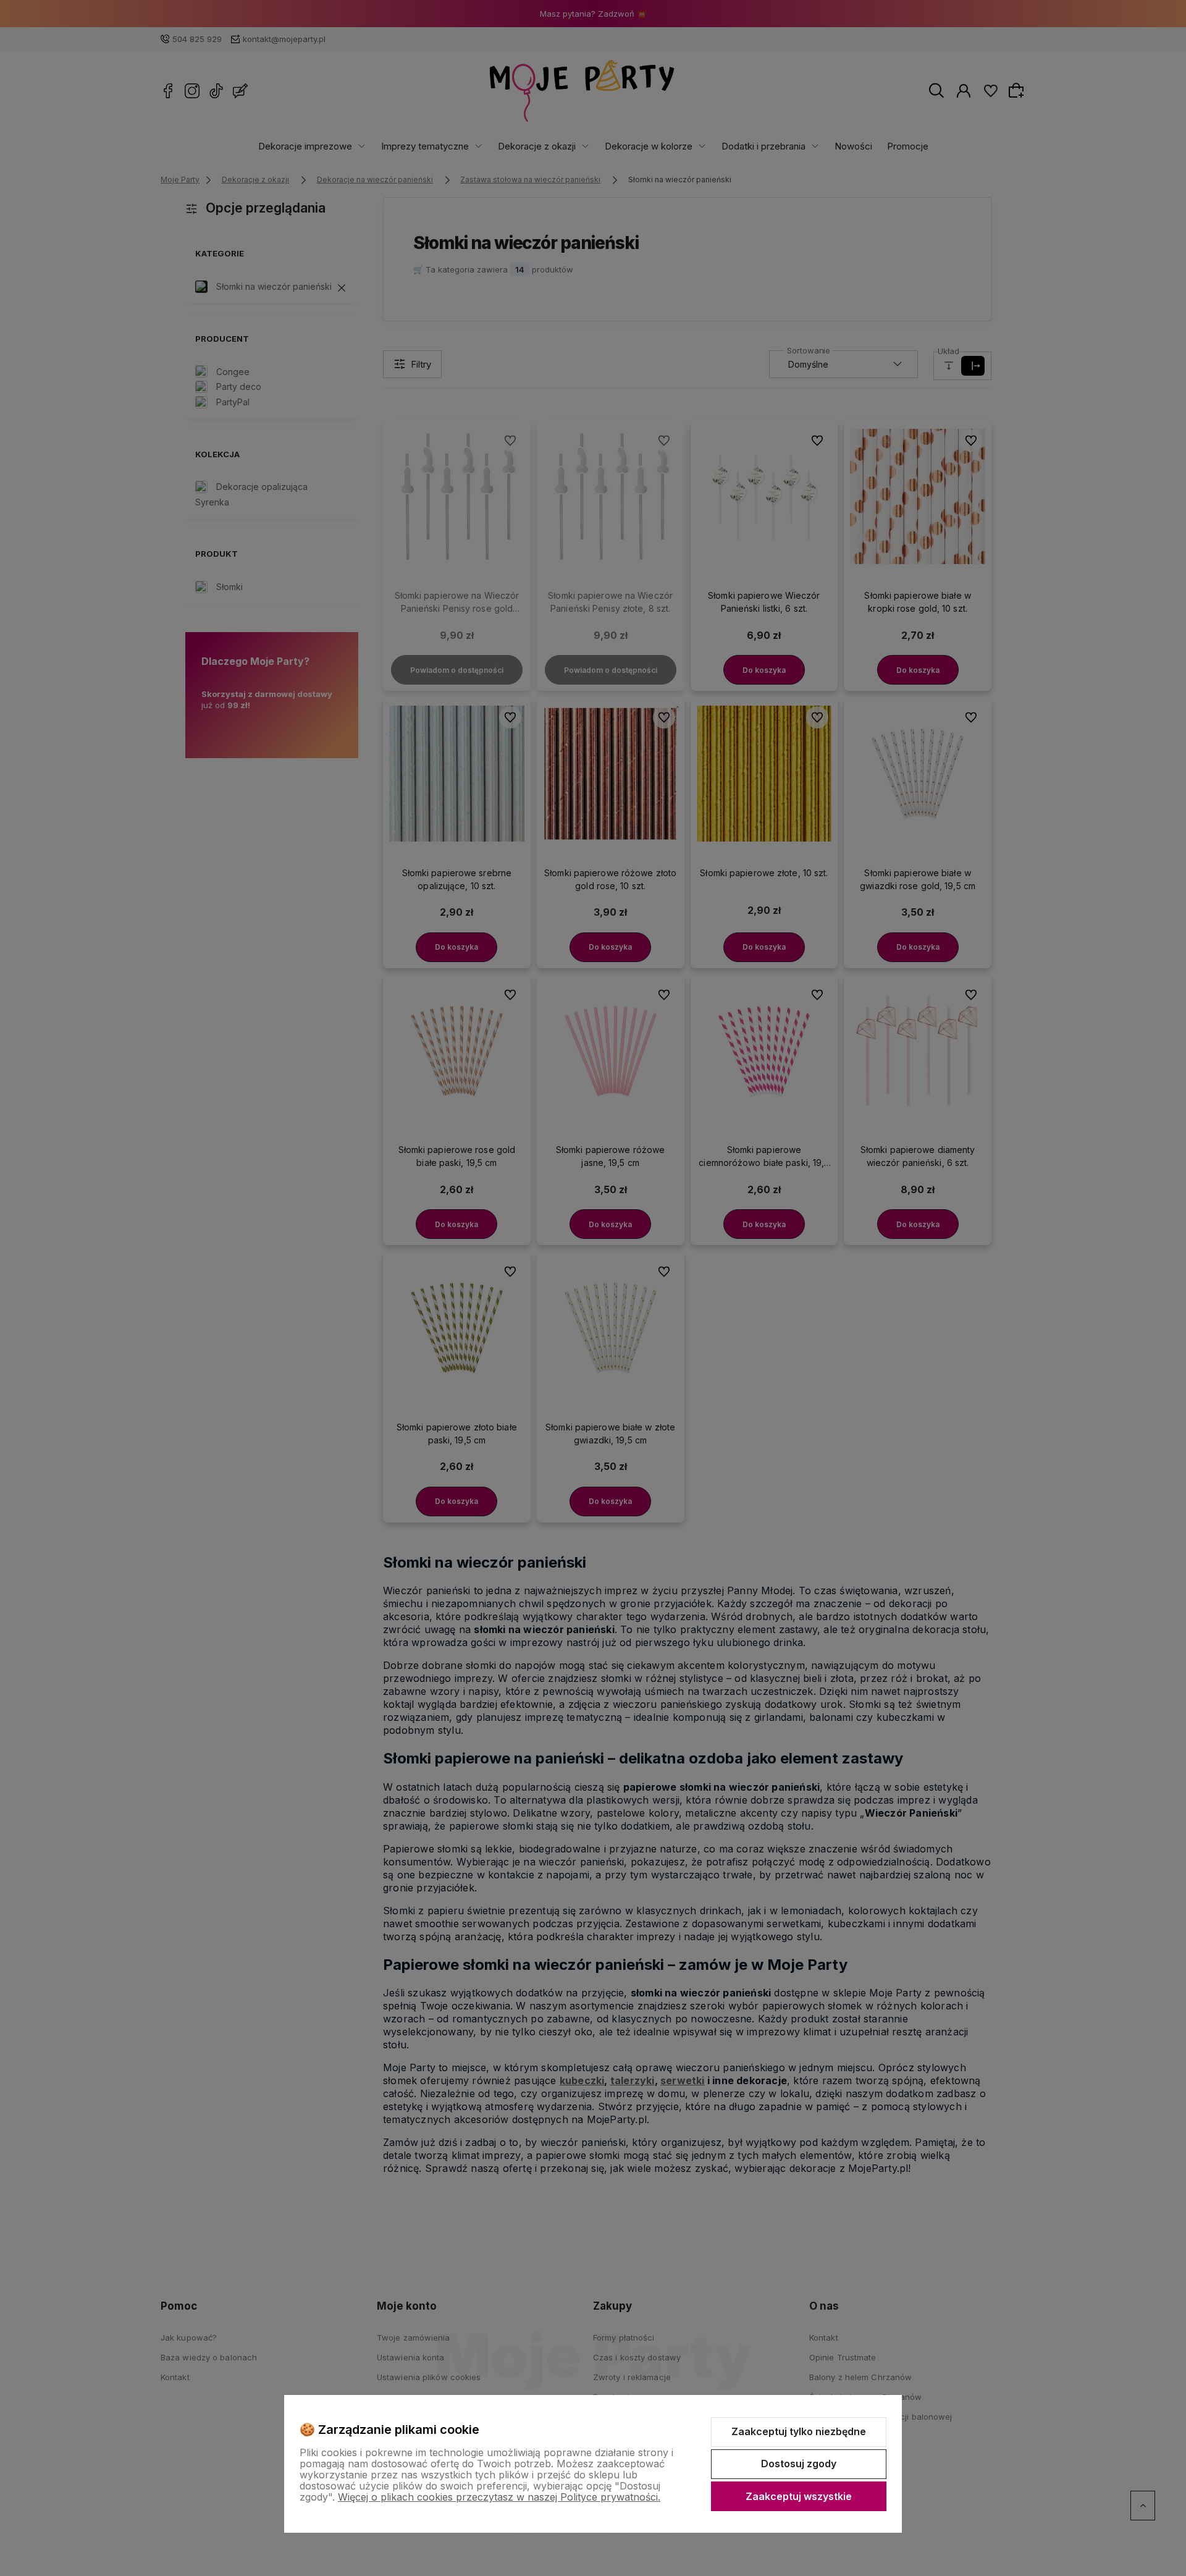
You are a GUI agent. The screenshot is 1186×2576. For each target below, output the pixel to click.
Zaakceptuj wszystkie (799, 2496)
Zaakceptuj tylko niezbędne (799, 2431)
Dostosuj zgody (799, 2464)
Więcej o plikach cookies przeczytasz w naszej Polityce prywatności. (499, 2497)
